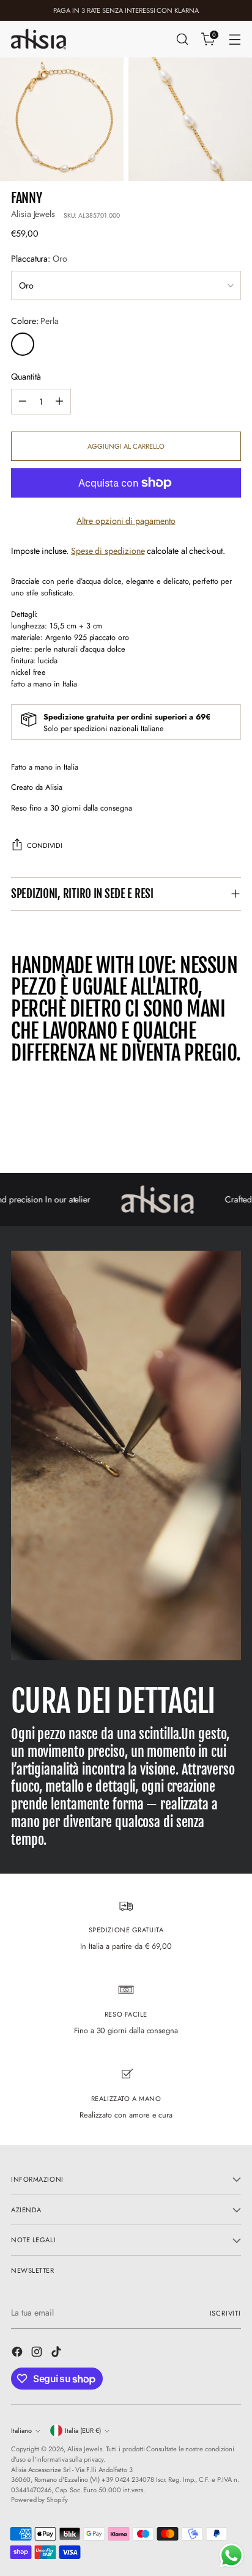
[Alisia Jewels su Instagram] (38, 2353)
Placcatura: (39, 259)
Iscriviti (226, 2313)
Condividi (45, 845)
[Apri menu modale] (235, 39)
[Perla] (23, 344)
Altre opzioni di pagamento (126, 521)
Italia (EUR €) (83, 2431)
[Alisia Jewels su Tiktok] (57, 2353)
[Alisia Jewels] (39, 39)
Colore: (35, 321)
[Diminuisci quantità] (23, 402)
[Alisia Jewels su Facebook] (18, 2353)
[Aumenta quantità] (59, 402)
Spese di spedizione (108, 551)
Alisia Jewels (33, 214)
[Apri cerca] (182, 39)
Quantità (26, 377)
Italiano (21, 2431)
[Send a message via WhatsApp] (232, 2556)
